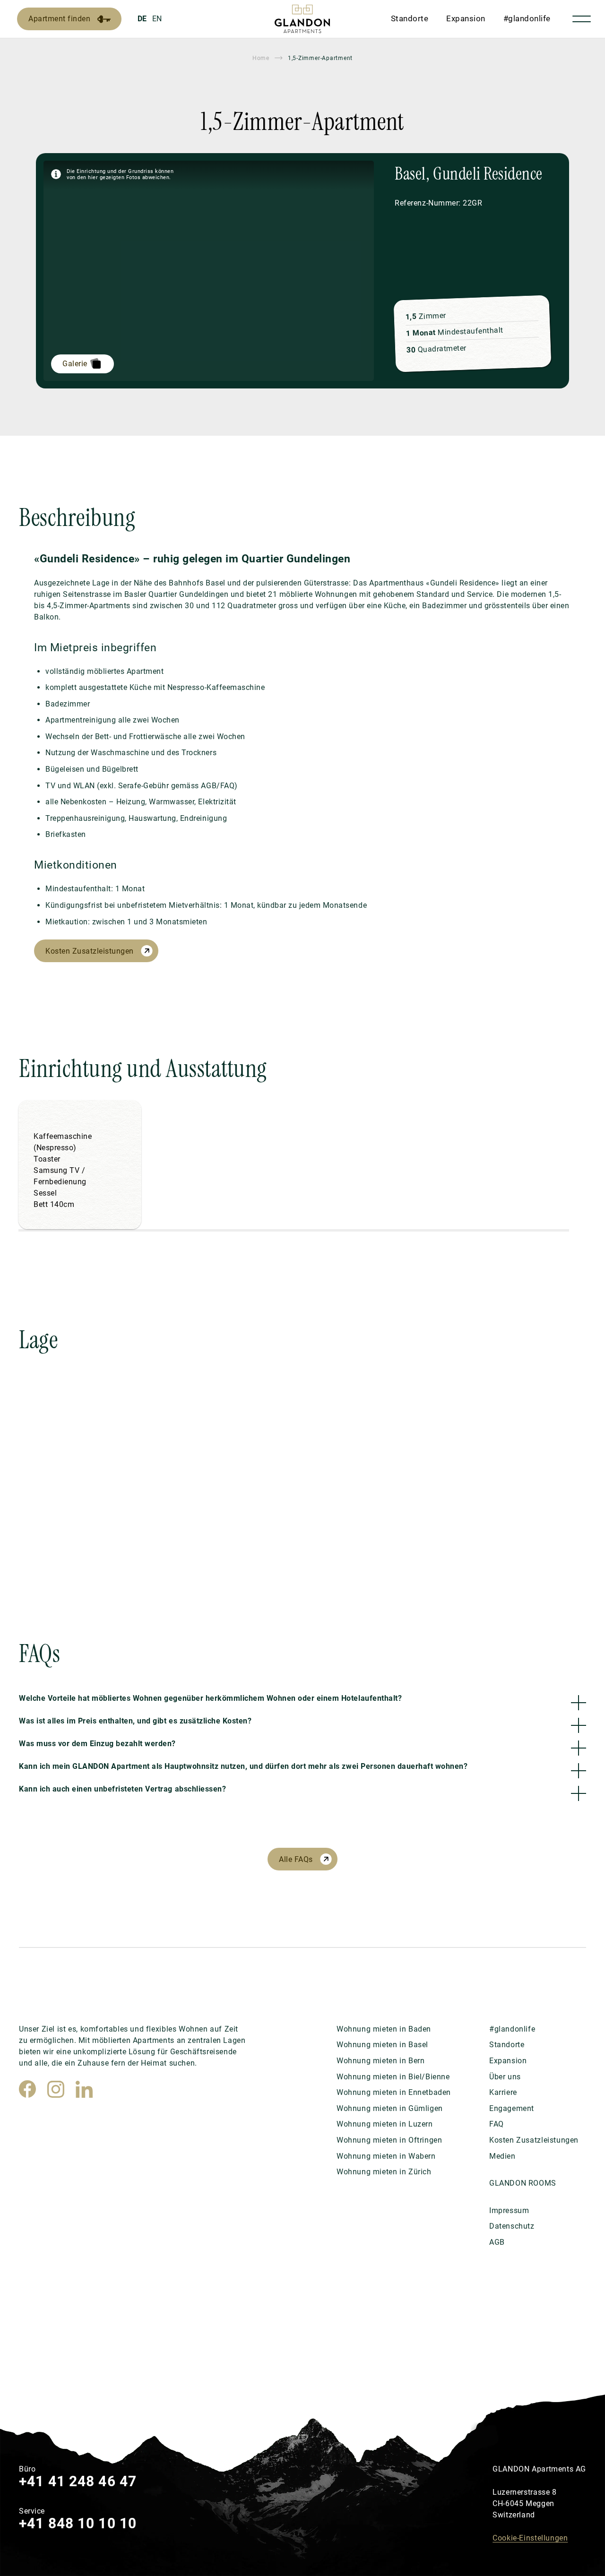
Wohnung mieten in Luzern (385, 2124)
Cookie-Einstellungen (530, 2538)
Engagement (512, 2108)
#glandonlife (527, 18)
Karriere (503, 2092)
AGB (497, 2242)
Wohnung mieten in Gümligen (390, 2108)
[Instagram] (56, 2089)
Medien (502, 2156)
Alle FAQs (296, 1859)
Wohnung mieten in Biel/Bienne (393, 2077)
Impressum (509, 2210)
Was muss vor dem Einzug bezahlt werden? (97, 1744)
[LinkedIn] (84, 2089)
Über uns (505, 2077)
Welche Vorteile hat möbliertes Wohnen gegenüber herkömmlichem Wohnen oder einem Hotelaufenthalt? (210, 1698)
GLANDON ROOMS (523, 2183)
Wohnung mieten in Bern (380, 2061)
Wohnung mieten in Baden (384, 2029)
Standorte (410, 18)
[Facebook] (27, 2089)
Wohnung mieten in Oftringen (389, 2140)
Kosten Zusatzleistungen (90, 951)
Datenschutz (512, 2226)
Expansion (466, 18)
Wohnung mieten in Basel (382, 2045)
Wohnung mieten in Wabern (386, 2156)
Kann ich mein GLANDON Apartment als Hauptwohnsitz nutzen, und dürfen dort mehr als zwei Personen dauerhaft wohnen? (243, 1766)
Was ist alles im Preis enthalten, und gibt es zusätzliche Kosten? (135, 1721)
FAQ (497, 2124)
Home (261, 58)
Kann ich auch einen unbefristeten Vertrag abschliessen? (122, 1789)
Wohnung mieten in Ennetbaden (394, 2092)
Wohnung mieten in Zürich (384, 2172)
